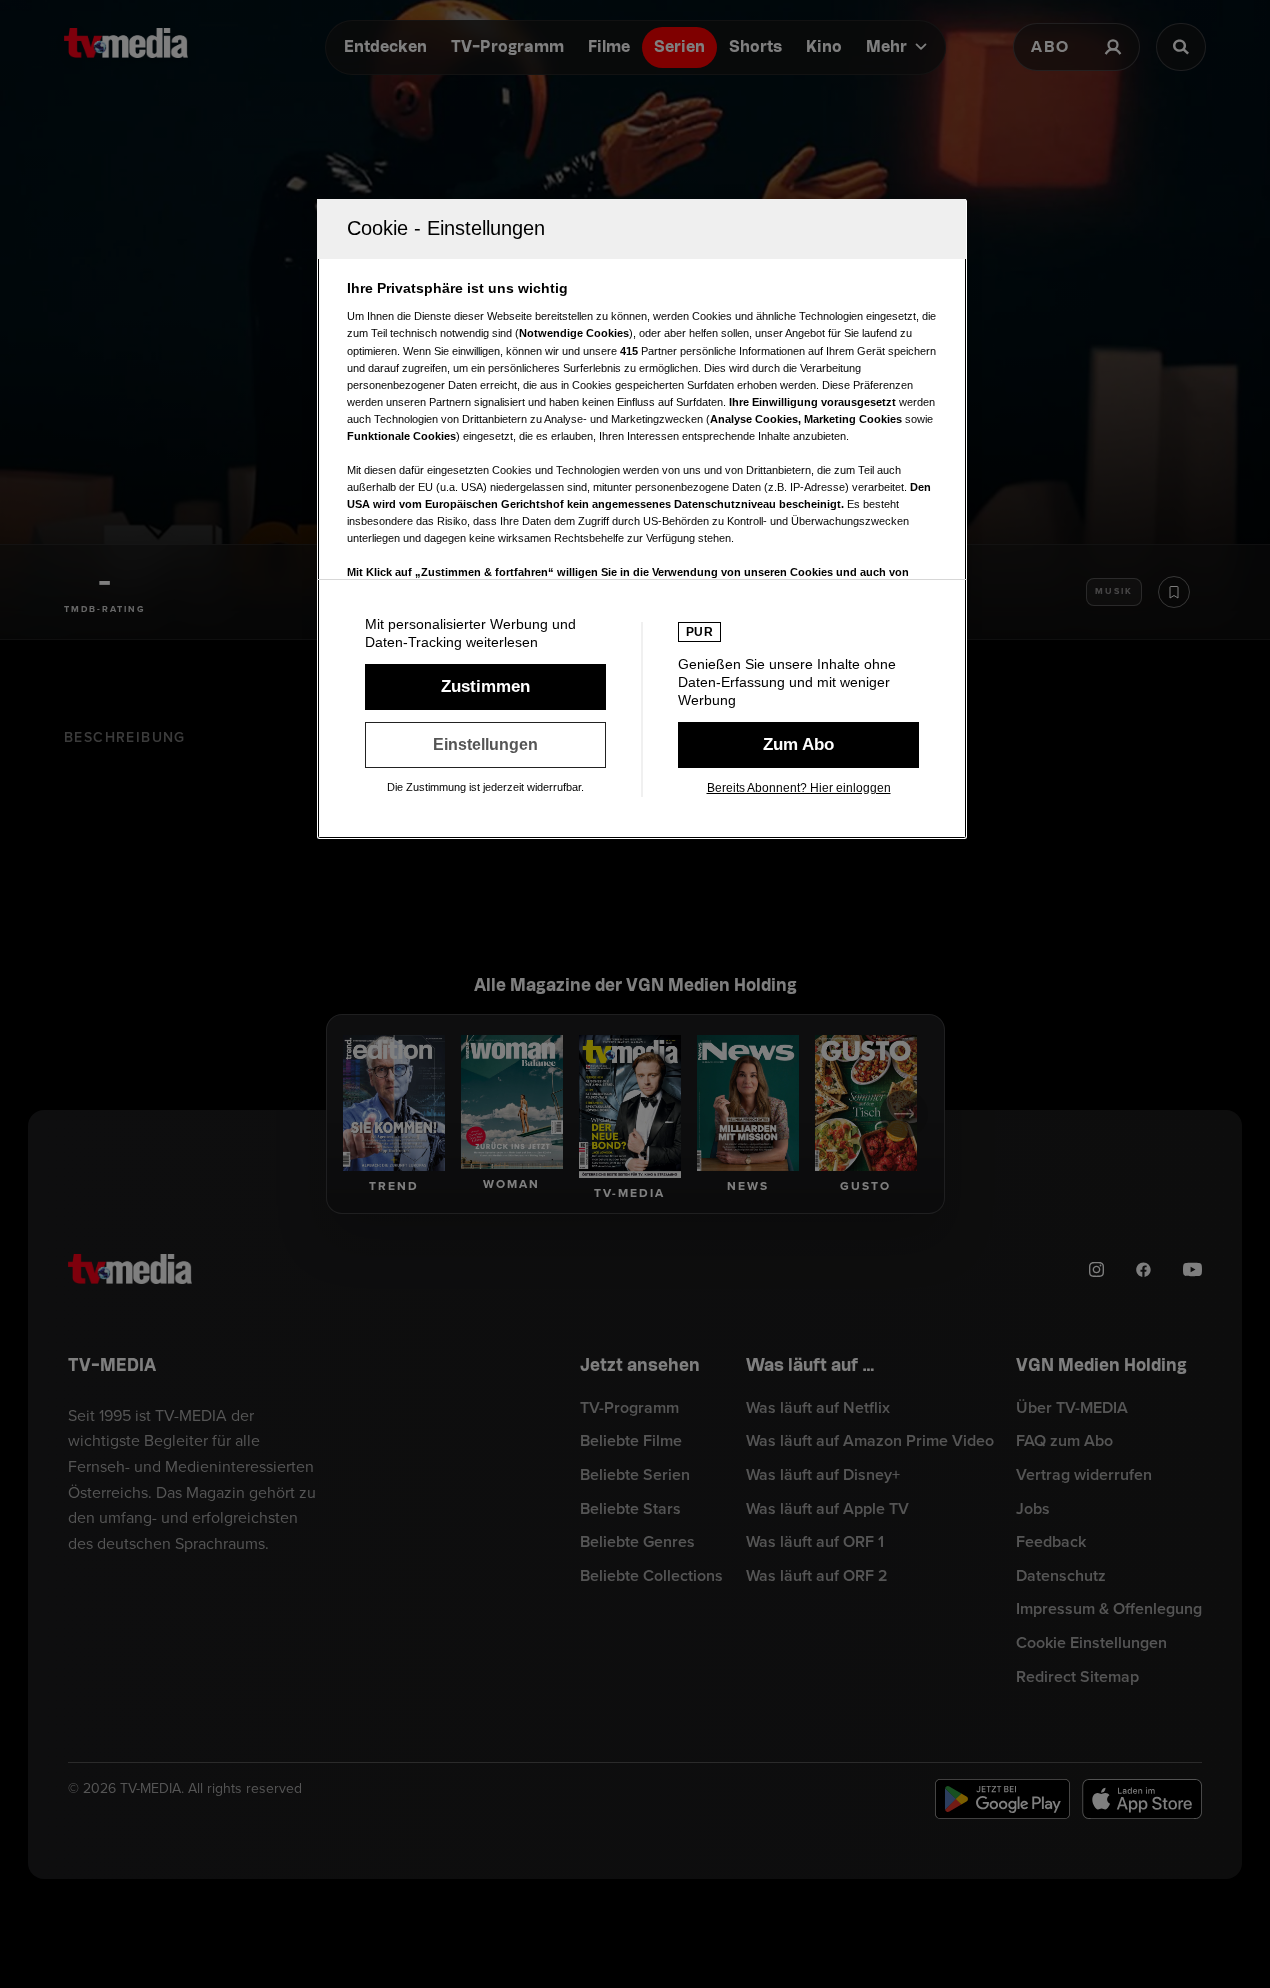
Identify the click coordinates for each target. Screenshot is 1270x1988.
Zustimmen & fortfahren (485, 687)
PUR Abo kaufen (798, 745)
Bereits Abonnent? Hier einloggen (799, 788)
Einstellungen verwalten (485, 745)
